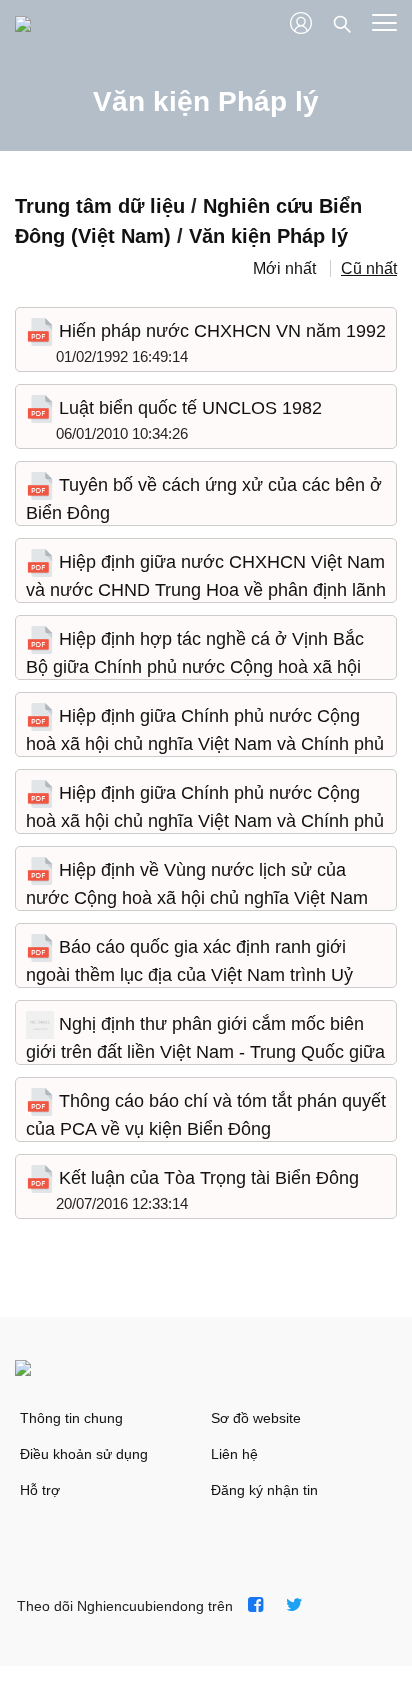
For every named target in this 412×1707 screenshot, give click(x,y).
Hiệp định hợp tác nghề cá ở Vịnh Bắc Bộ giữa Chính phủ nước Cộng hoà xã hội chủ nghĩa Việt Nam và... (195, 666)
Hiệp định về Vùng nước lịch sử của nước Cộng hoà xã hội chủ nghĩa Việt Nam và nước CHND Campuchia (197, 897)
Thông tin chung (71, 1418)
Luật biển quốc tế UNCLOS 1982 (188, 408)
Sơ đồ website (256, 1418)
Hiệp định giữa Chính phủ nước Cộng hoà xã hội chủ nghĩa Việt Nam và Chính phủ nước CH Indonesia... (205, 743)
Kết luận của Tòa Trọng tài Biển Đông (206, 1178)
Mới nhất (284, 268)
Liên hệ (234, 1454)
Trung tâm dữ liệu (100, 206)
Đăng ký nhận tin (264, 1490)
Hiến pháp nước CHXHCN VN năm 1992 (220, 331)
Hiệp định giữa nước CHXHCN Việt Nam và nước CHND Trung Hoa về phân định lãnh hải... (206, 589)
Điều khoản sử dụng (84, 1454)
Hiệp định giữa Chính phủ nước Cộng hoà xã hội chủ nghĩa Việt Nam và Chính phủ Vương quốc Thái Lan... (205, 820)
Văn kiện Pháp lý (268, 236)
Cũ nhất (369, 268)
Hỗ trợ (40, 1490)
